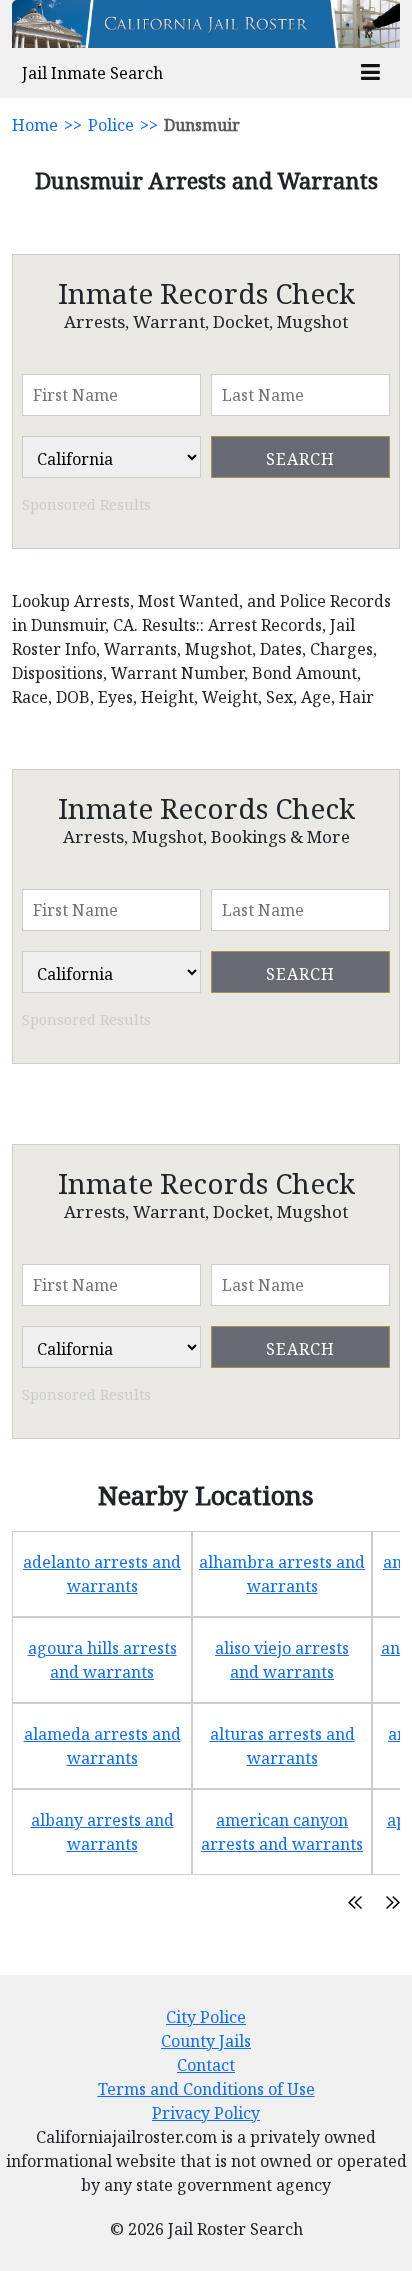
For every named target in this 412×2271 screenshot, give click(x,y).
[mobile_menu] (370, 73)
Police (111, 125)
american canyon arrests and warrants (282, 1832)
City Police (206, 2017)
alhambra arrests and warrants (282, 1574)
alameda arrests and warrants (102, 1746)
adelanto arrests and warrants (102, 1574)
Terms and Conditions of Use (206, 2089)
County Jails (206, 2041)
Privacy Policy (206, 2113)
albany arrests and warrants (102, 1832)
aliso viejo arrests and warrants (282, 1660)
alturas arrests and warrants (282, 1746)
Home (35, 125)
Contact (206, 2065)
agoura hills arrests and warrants (102, 1660)
